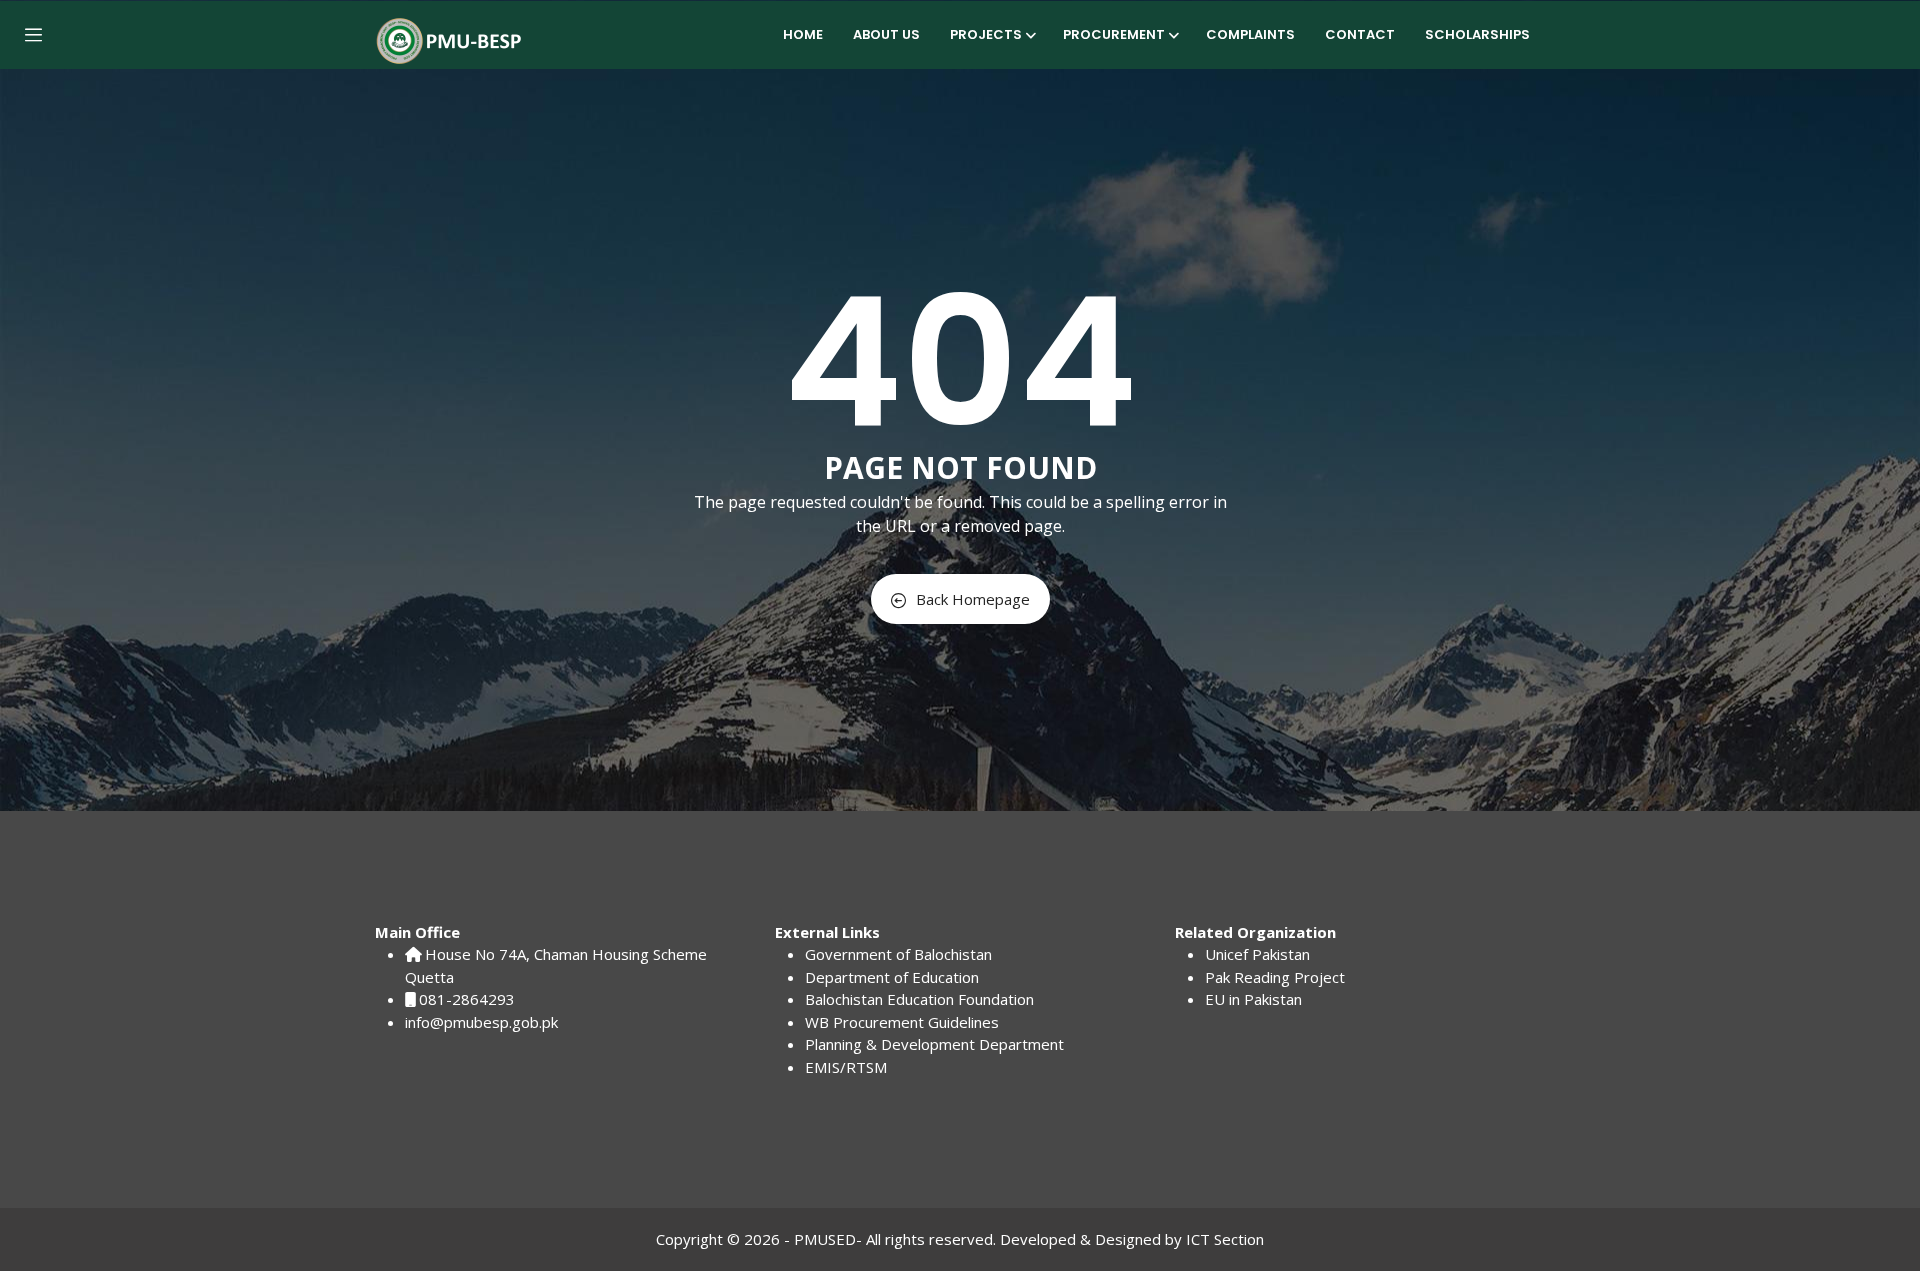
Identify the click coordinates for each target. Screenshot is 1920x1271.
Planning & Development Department (934, 1044)
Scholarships (1477, 34)
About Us (886, 34)
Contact (1360, 34)
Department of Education (892, 977)
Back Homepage (973, 599)
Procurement (1114, 34)
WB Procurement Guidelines (902, 1022)
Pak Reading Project (1275, 977)
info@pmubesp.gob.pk (481, 1022)
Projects (986, 34)
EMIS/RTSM (846, 1067)
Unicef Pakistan (1257, 954)
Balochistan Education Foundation (919, 999)
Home (803, 34)
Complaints (1250, 34)
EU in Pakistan (1253, 999)
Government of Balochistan (898, 954)
